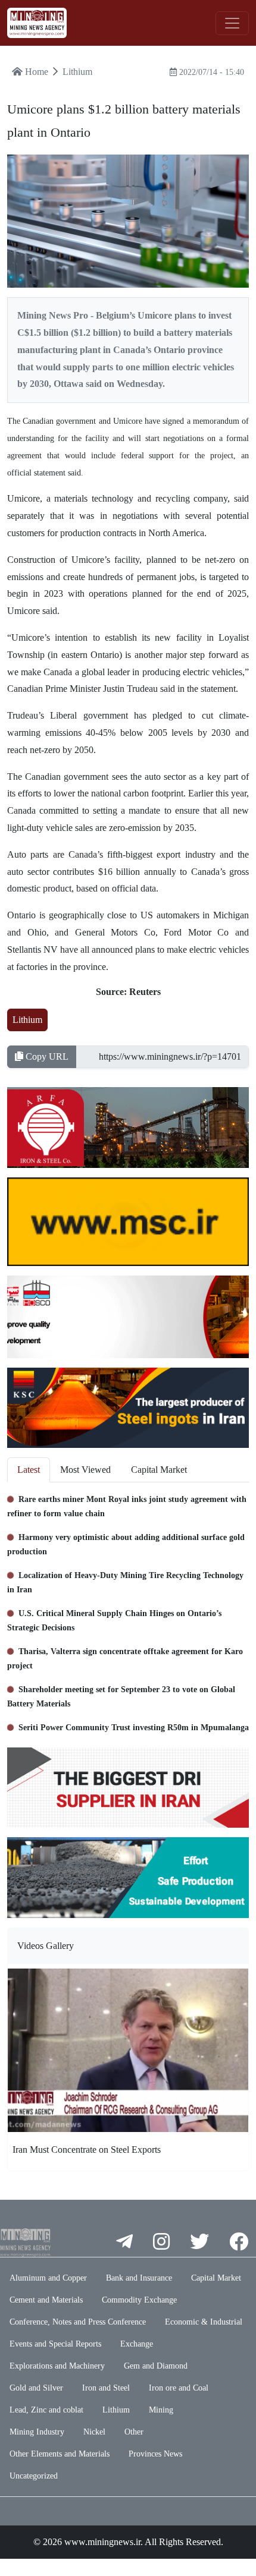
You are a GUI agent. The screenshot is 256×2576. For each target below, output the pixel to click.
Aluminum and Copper (48, 2278)
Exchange (137, 2344)
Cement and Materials (46, 2300)
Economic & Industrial (204, 2322)
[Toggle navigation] (232, 23)
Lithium (27, 1020)
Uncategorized (34, 2476)
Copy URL (46, 1056)
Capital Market (216, 2278)
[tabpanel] (128, 1610)
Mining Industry (37, 2432)
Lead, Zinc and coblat (46, 2410)
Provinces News (155, 2454)
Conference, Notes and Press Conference (78, 2322)
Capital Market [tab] (159, 1470)
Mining (161, 2410)
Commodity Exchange (139, 2300)
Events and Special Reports (55, 2344)
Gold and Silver (36, 2388)
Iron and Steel (106, 2388)
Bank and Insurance (139, 2278)
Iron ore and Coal (179, 2388)
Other (134, 2432)
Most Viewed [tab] (85, 1470)
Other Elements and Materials (60, 2454)
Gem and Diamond (156, 2366)
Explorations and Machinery (57, 2366)
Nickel (94, 2432)
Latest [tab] (29, 1470)
